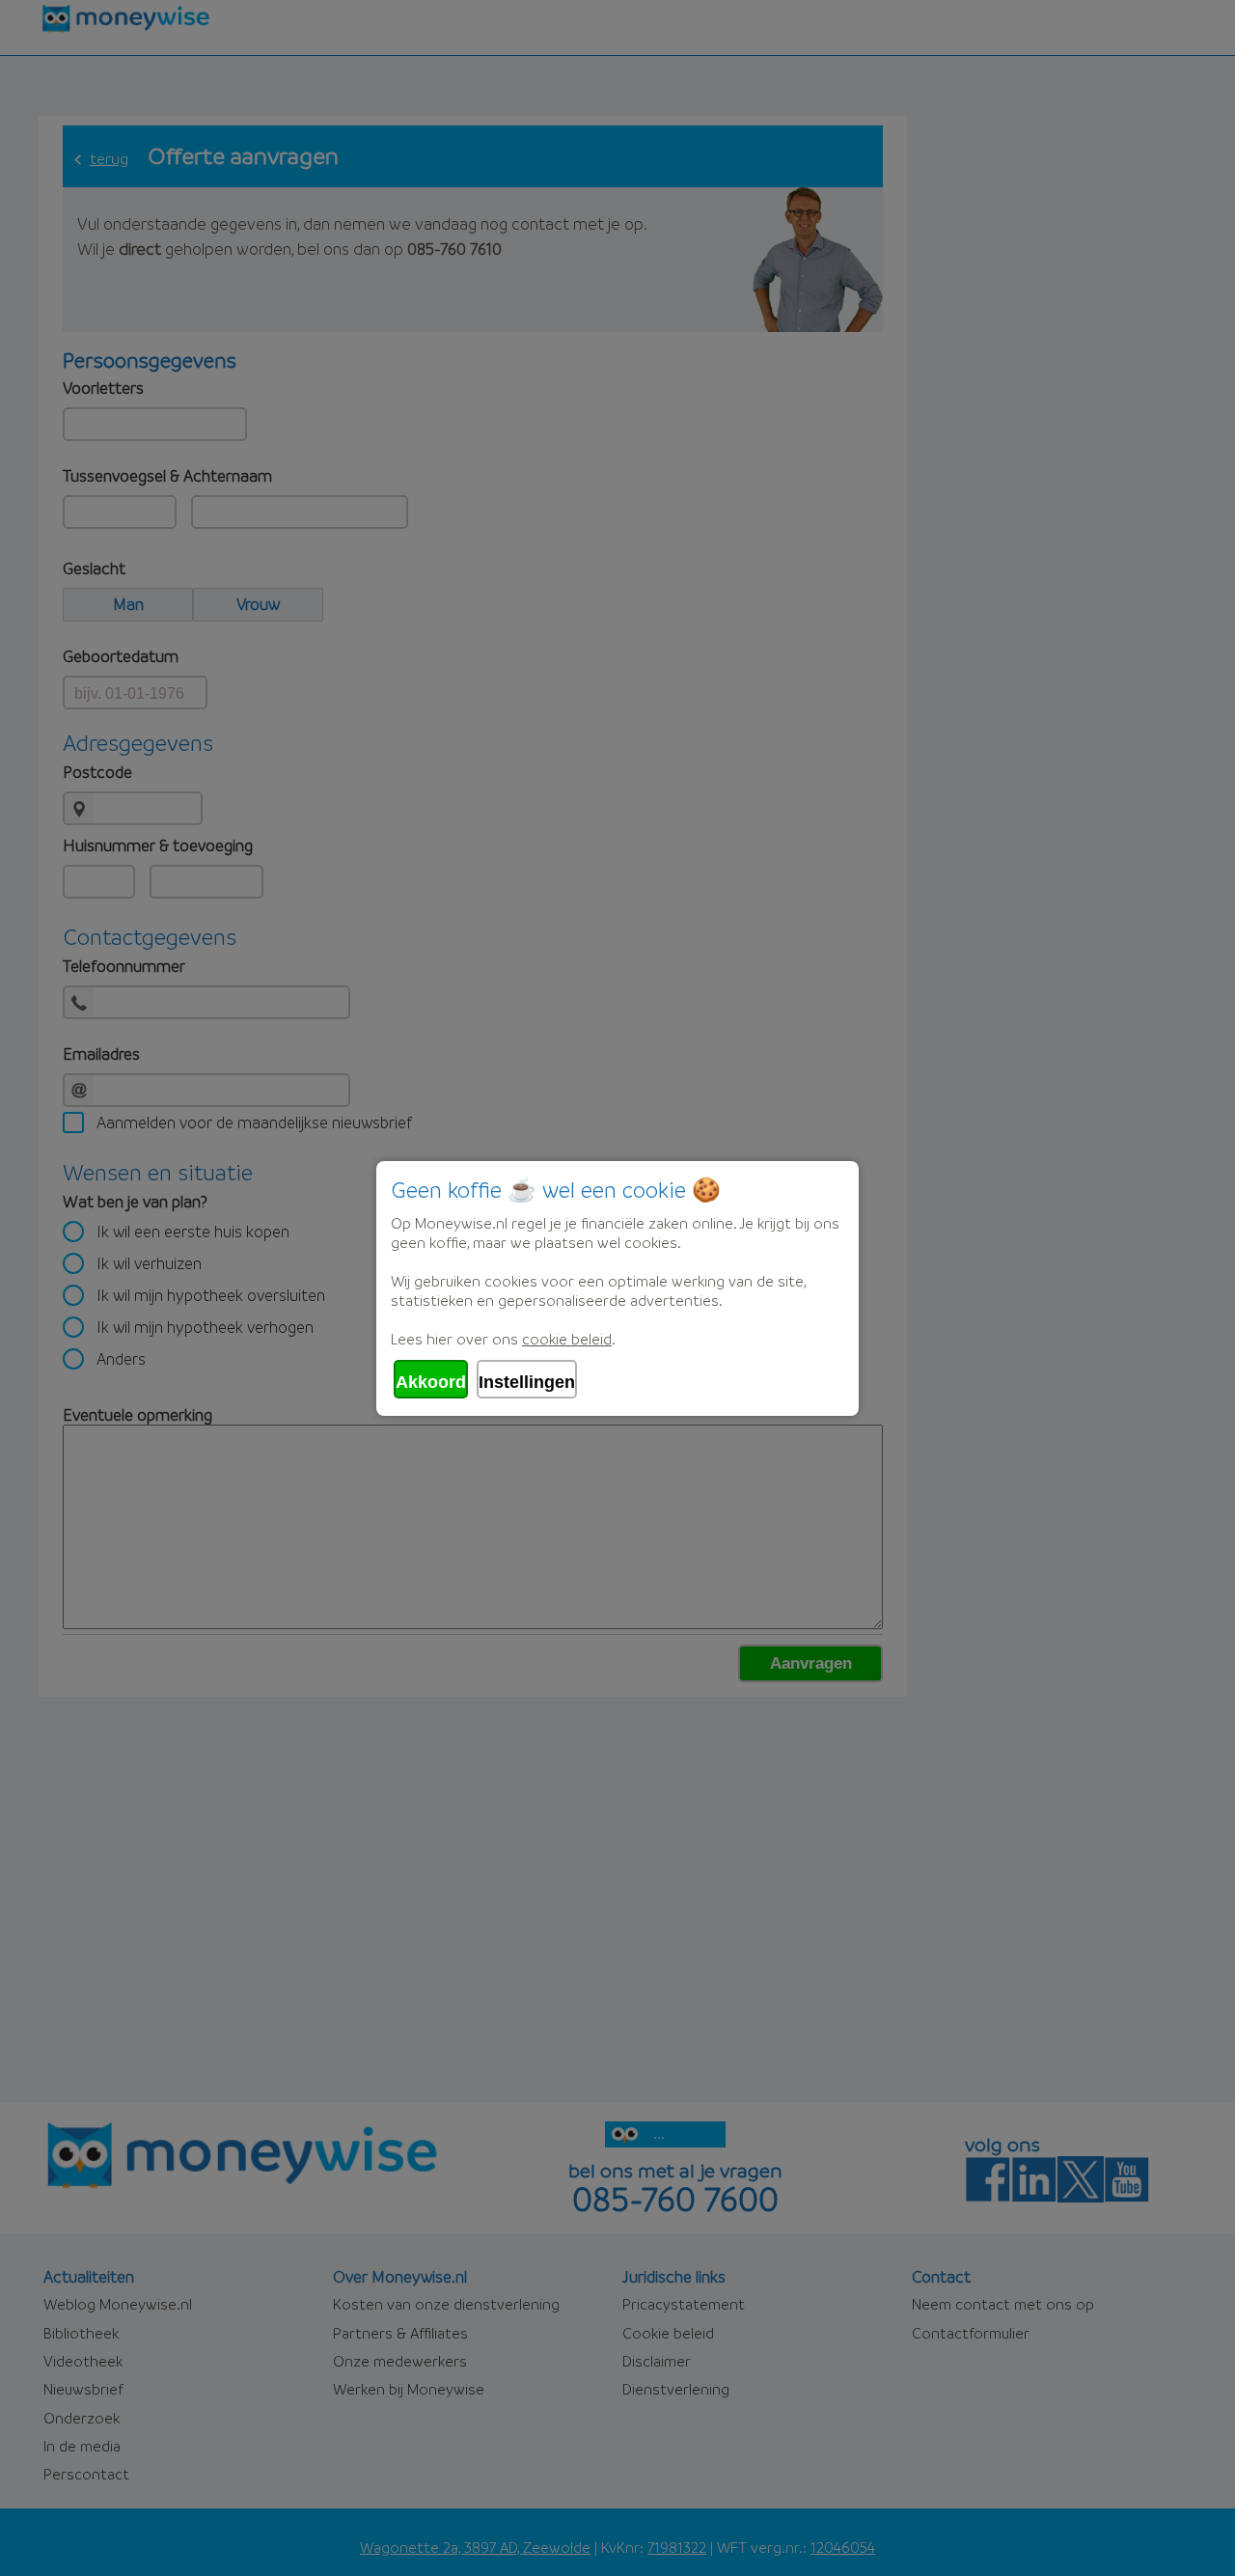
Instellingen (527, 1382)
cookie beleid (567, 1339)
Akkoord (431, 1382)
